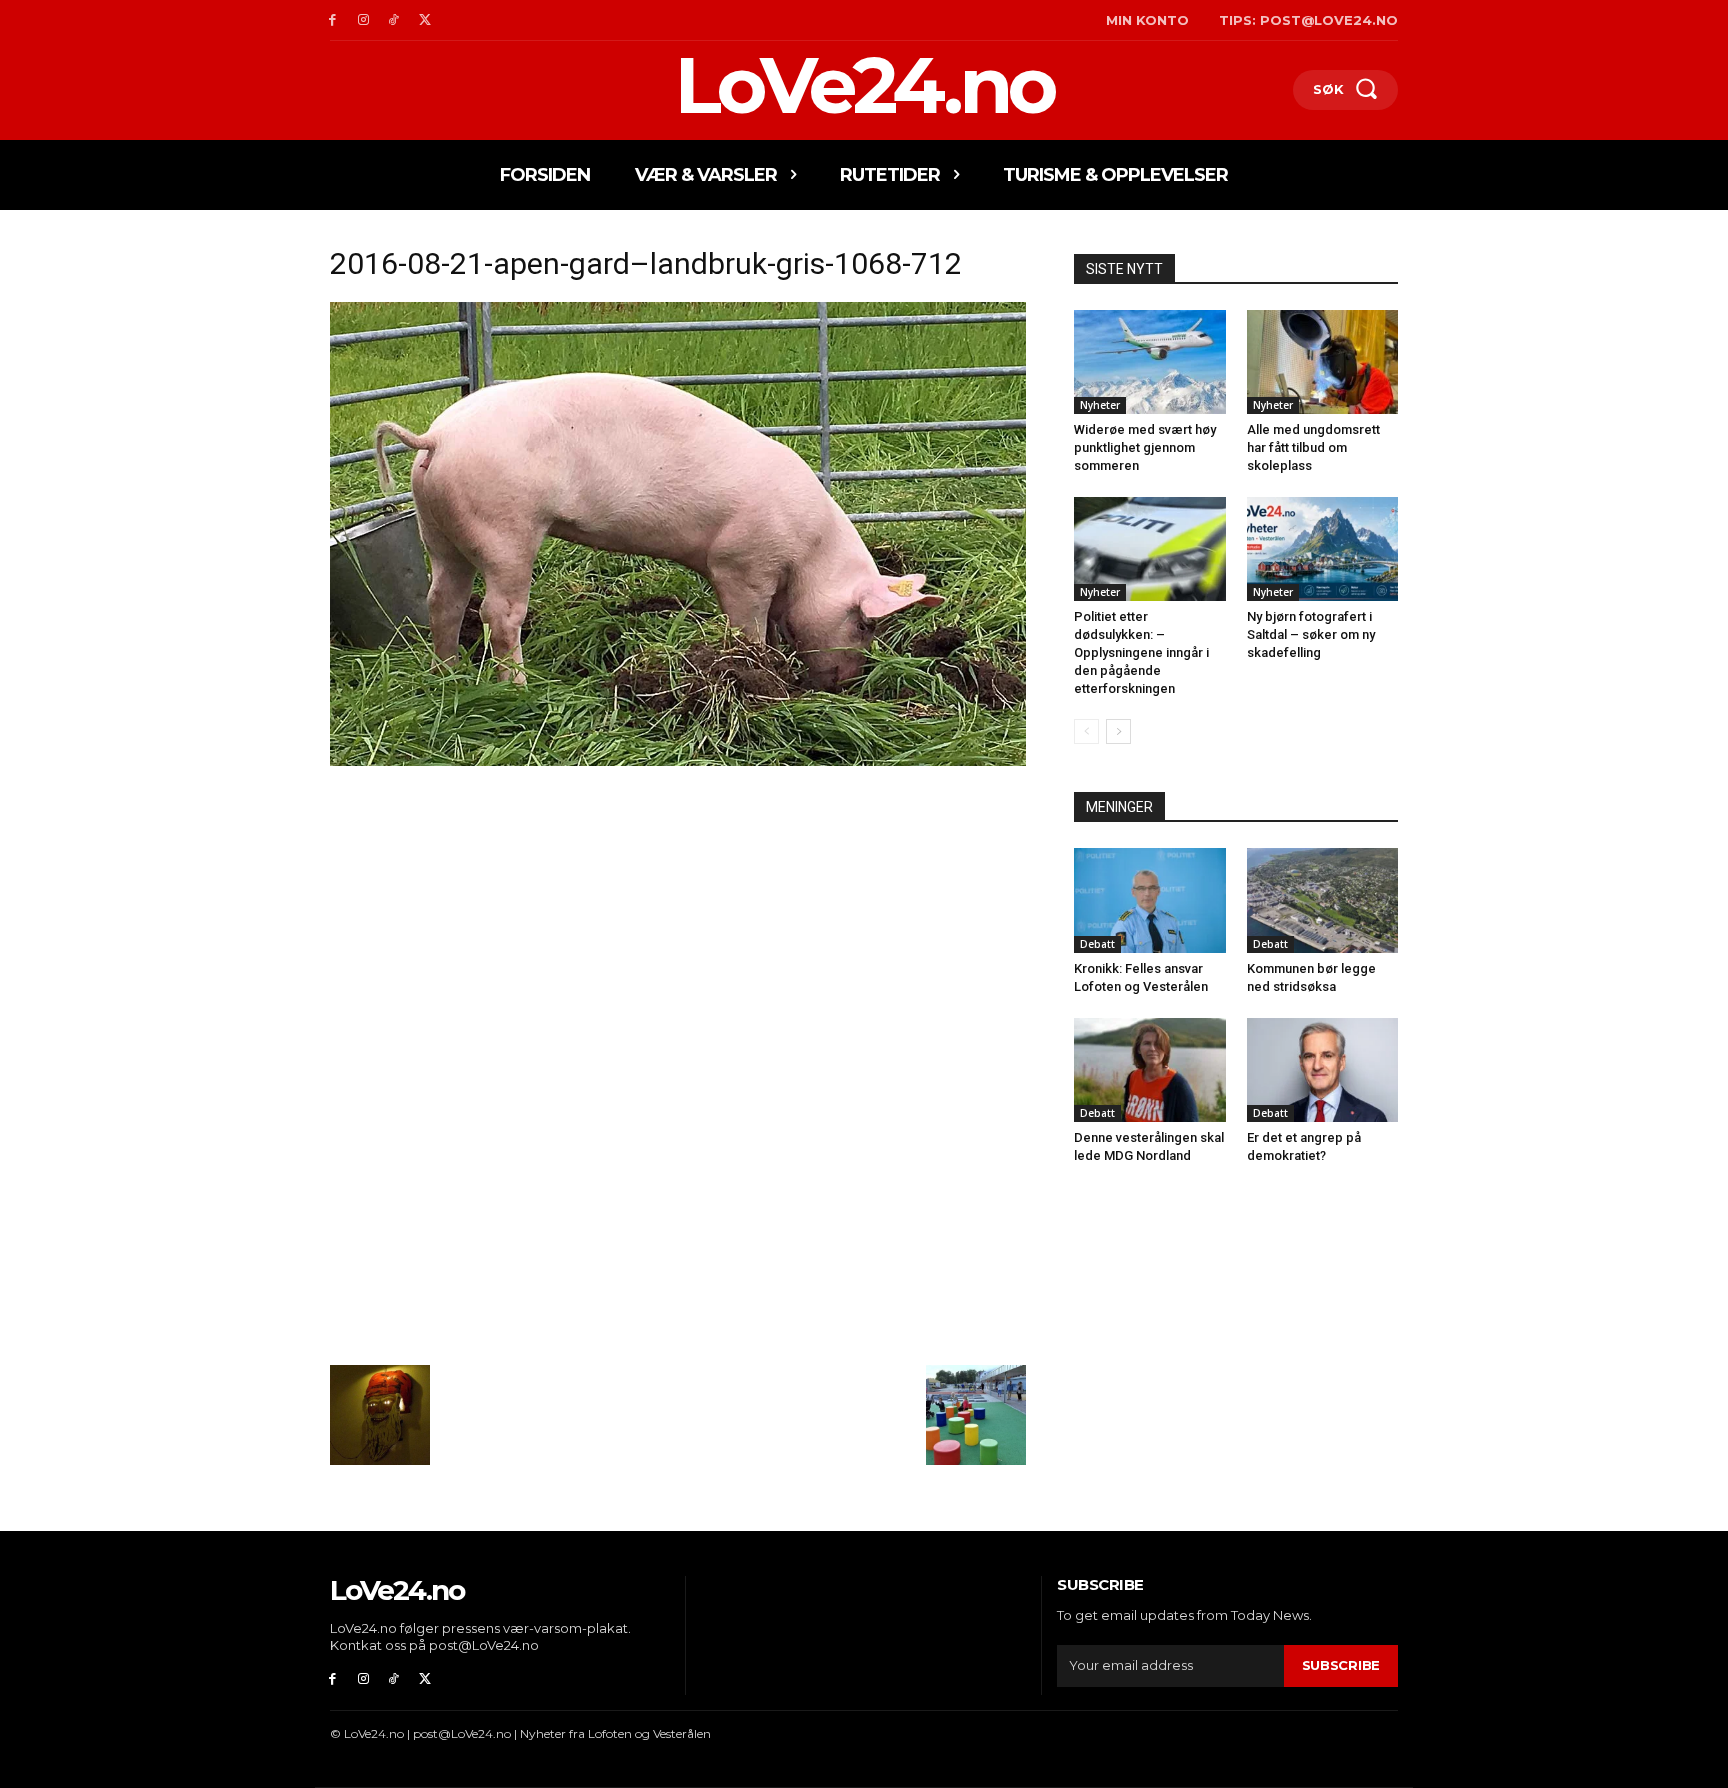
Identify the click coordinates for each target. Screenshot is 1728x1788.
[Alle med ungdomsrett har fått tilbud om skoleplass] (1323, 362)
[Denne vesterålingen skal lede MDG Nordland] (1150, 1070)
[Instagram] (363, 20)
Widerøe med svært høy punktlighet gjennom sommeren (1145, 447)
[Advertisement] (678, 919)
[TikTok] (394, 20)
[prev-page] (1086, 731)
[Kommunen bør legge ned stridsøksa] (1323, 900)
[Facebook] (332, 20)
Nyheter (1100, 405)
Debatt (1097, 944)
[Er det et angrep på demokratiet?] (1323, 1070)
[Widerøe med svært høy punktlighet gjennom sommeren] (1150, 362)
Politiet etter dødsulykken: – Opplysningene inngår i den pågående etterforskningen (1141, 652)
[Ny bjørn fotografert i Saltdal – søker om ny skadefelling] (1323, 549)
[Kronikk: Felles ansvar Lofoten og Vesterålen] (1150, 900)
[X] (424, 20)
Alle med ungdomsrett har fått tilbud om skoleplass (1313, 447)
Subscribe (1341, 1665)
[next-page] (1118, 731)
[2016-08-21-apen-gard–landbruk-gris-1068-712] (678, 760)
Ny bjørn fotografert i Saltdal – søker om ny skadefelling (1311, 634)
